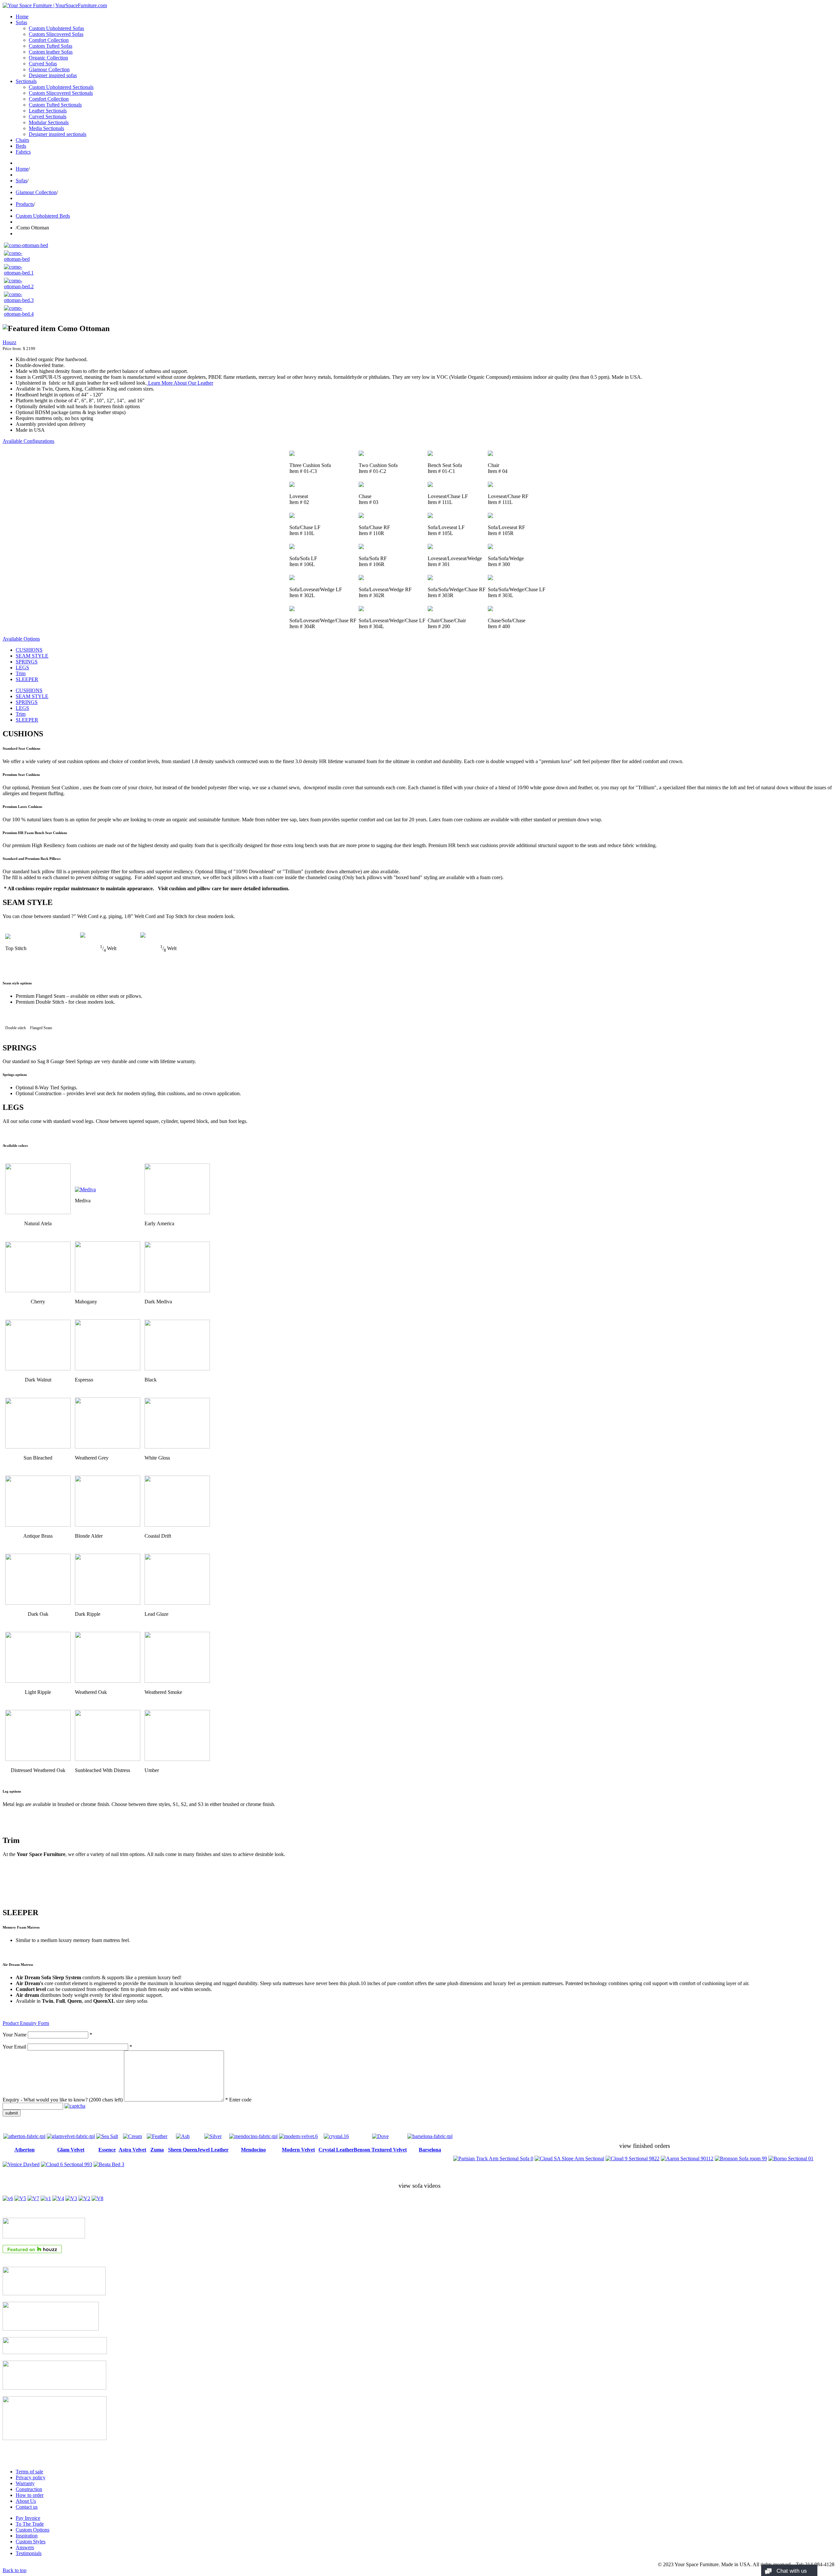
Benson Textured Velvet (380, 2150)
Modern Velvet (298, 2150)
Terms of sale (29, 2472)
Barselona (430, 2150)
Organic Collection (48, 58)
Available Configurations (28, 441)
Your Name (15, 2035)
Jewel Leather (213, 2150)
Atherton (25, 2150)
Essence (107, 2150)
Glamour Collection (49, 69)
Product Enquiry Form (26, 2023)
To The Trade (30, 2524)
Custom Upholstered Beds (43, 216)
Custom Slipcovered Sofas (56, 34)
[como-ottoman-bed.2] (20, 286)
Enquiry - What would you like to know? (63, 2100)
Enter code (240, 2100)
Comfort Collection (49, 40)
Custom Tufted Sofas (51, 46)
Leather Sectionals (48, 111)
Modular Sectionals (49, 122)
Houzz (9, 342)
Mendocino (253, 2150)
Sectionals (26, 81)
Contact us (27, 2507)
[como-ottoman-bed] (26, 245)
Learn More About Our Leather (180, 383)
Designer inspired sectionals (58, 134)
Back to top (15, 2570)
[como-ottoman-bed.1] (20, 273)
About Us (26, 2501)
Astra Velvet (132, 2150)
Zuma (157, 2150)
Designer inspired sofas (53, 75)
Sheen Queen (183, 2150)
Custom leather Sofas (51, 52)
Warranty (25, 2483)
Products (25, 204)
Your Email (14, 2047)
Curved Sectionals (48, 117)
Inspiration (27, 2536)
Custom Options (33, 2530)
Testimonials (29, 2553)
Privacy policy (31, 2477)
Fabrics (23, 152)
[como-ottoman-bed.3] (20, 300)
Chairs (22, 140)
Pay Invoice (28, 2518)
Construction (29, 2489)
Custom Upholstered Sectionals (61, 87)
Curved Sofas (43, 64)
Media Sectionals (46, 128)
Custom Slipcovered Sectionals (61, 93)
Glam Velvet (71, 2150)
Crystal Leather (336, 2150)
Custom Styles (31, 2542)
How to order (30, 2495)
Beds (21, 146)
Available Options (21, 639)
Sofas (21, 22)
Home (22, 17)
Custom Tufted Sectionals (55, 105)
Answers (25, 2547)
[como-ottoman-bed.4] (20, 314)
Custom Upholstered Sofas (56, 28)
